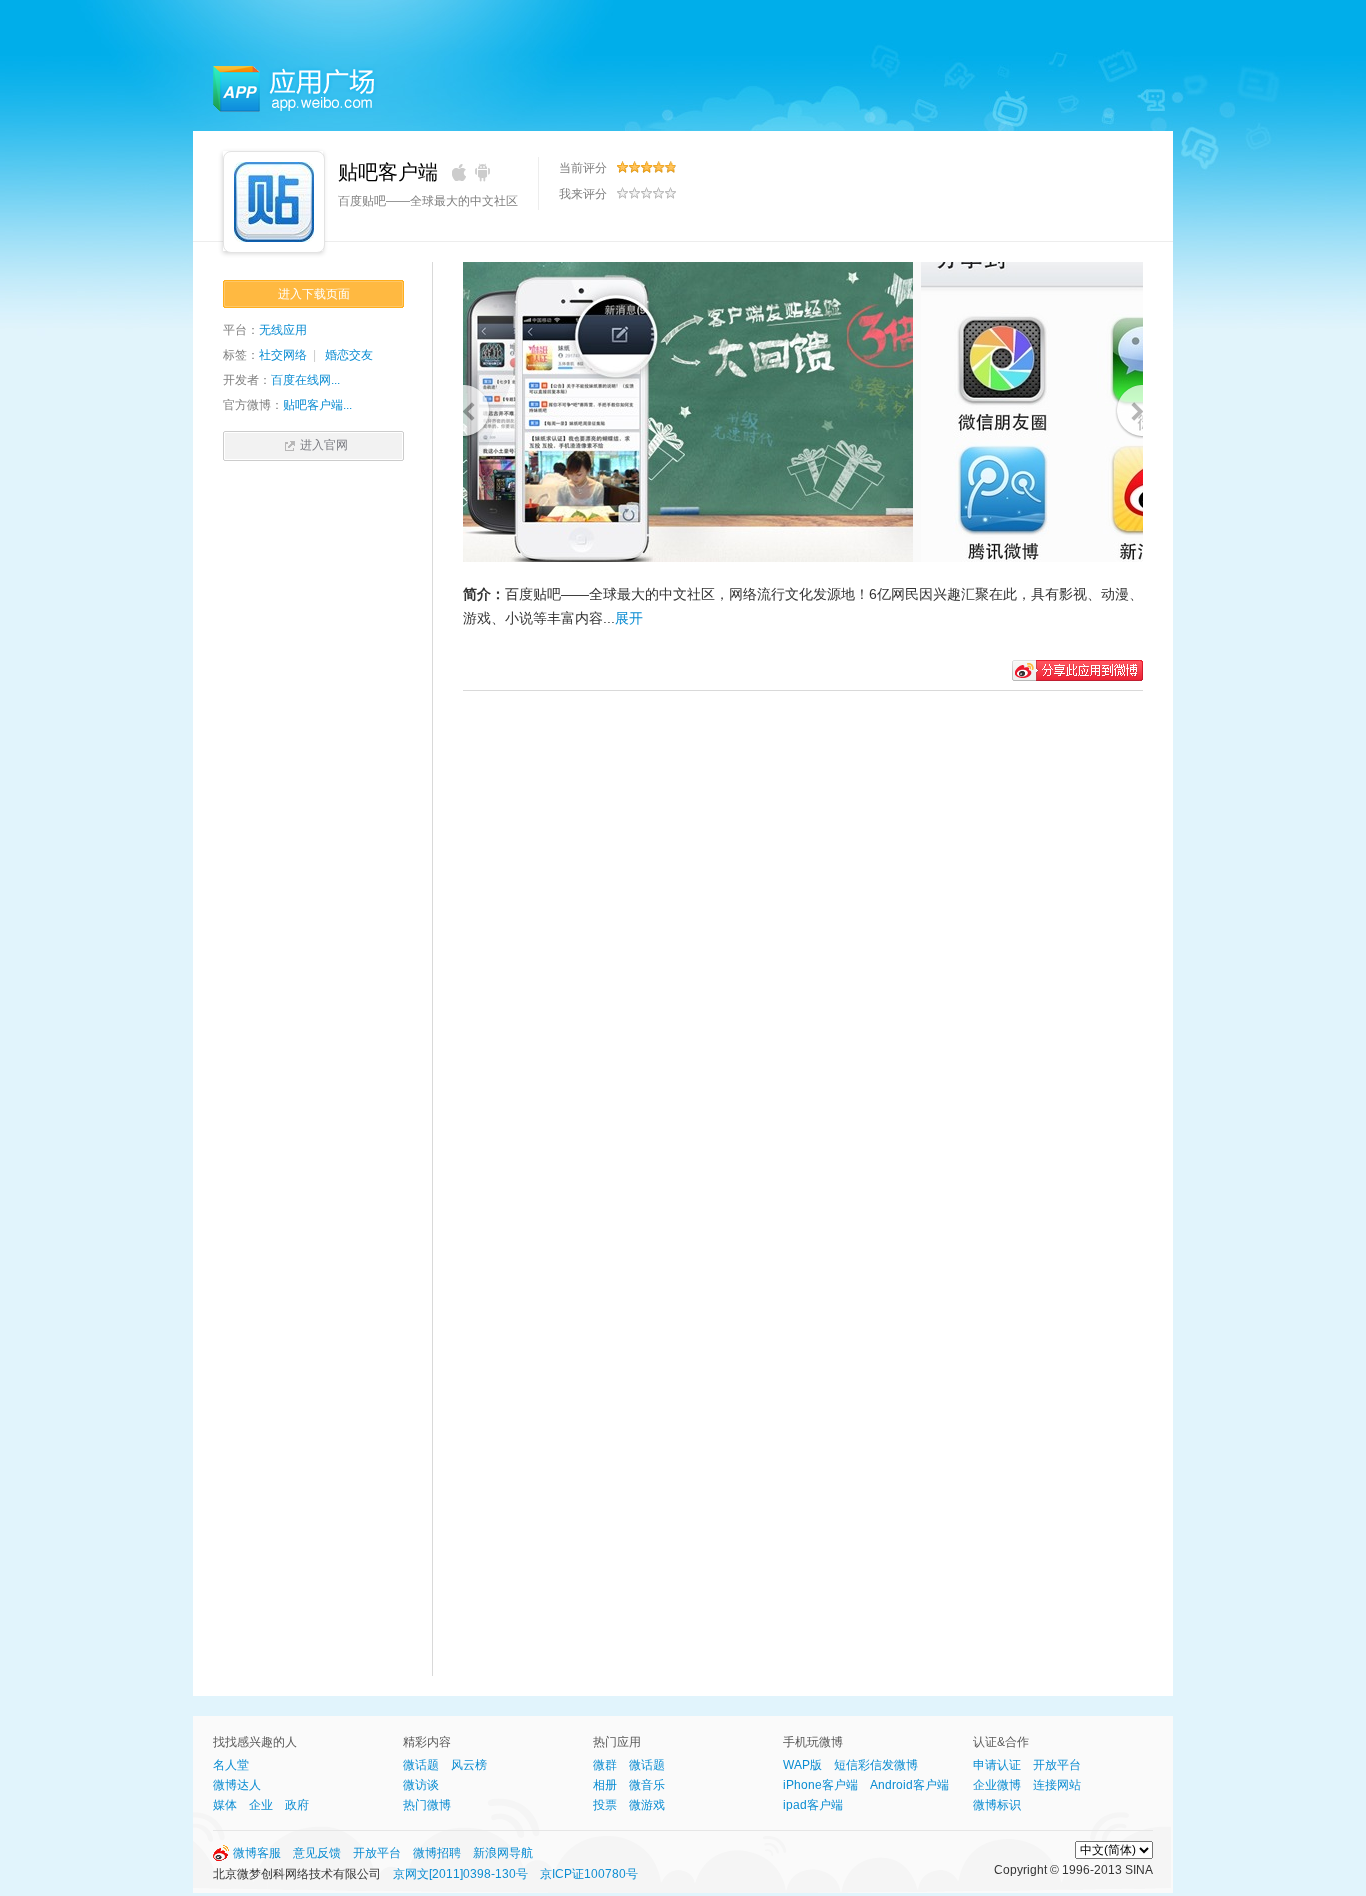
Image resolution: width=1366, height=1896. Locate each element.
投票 (605, 1805)
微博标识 (997, 1805)
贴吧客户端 (388, 172)
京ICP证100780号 (589, 1874)
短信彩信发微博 (876, 1765)
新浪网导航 (503, 1853)
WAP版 (802, 1765)
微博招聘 (437, 1853)
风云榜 (469, 1765)
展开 (629, 618)
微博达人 (237, 1785)
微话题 (421, 1765)
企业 (261, 1805)
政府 (297, 1805)
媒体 (225, 1805)
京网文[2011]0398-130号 (460, 1874)
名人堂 (231, 1765)
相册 (605, 1785)
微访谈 (421, 1785)
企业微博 (997, 1785)
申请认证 (997, 1765)
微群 (605, 1765)
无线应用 (283, 330)
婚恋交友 (349, 355)
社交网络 (283, 355)
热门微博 (427, 1805)
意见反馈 (317, 1853)
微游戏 (647, 1805)
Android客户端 (909, 1785)
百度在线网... (305, 380)
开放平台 (1057, 1765)
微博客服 (257, 1853)
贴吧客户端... (317, 405)
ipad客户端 (813, 1805)
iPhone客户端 (820, 1785)
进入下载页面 (314, 294)
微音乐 (647, 1785)
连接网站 (1057, 1785)
